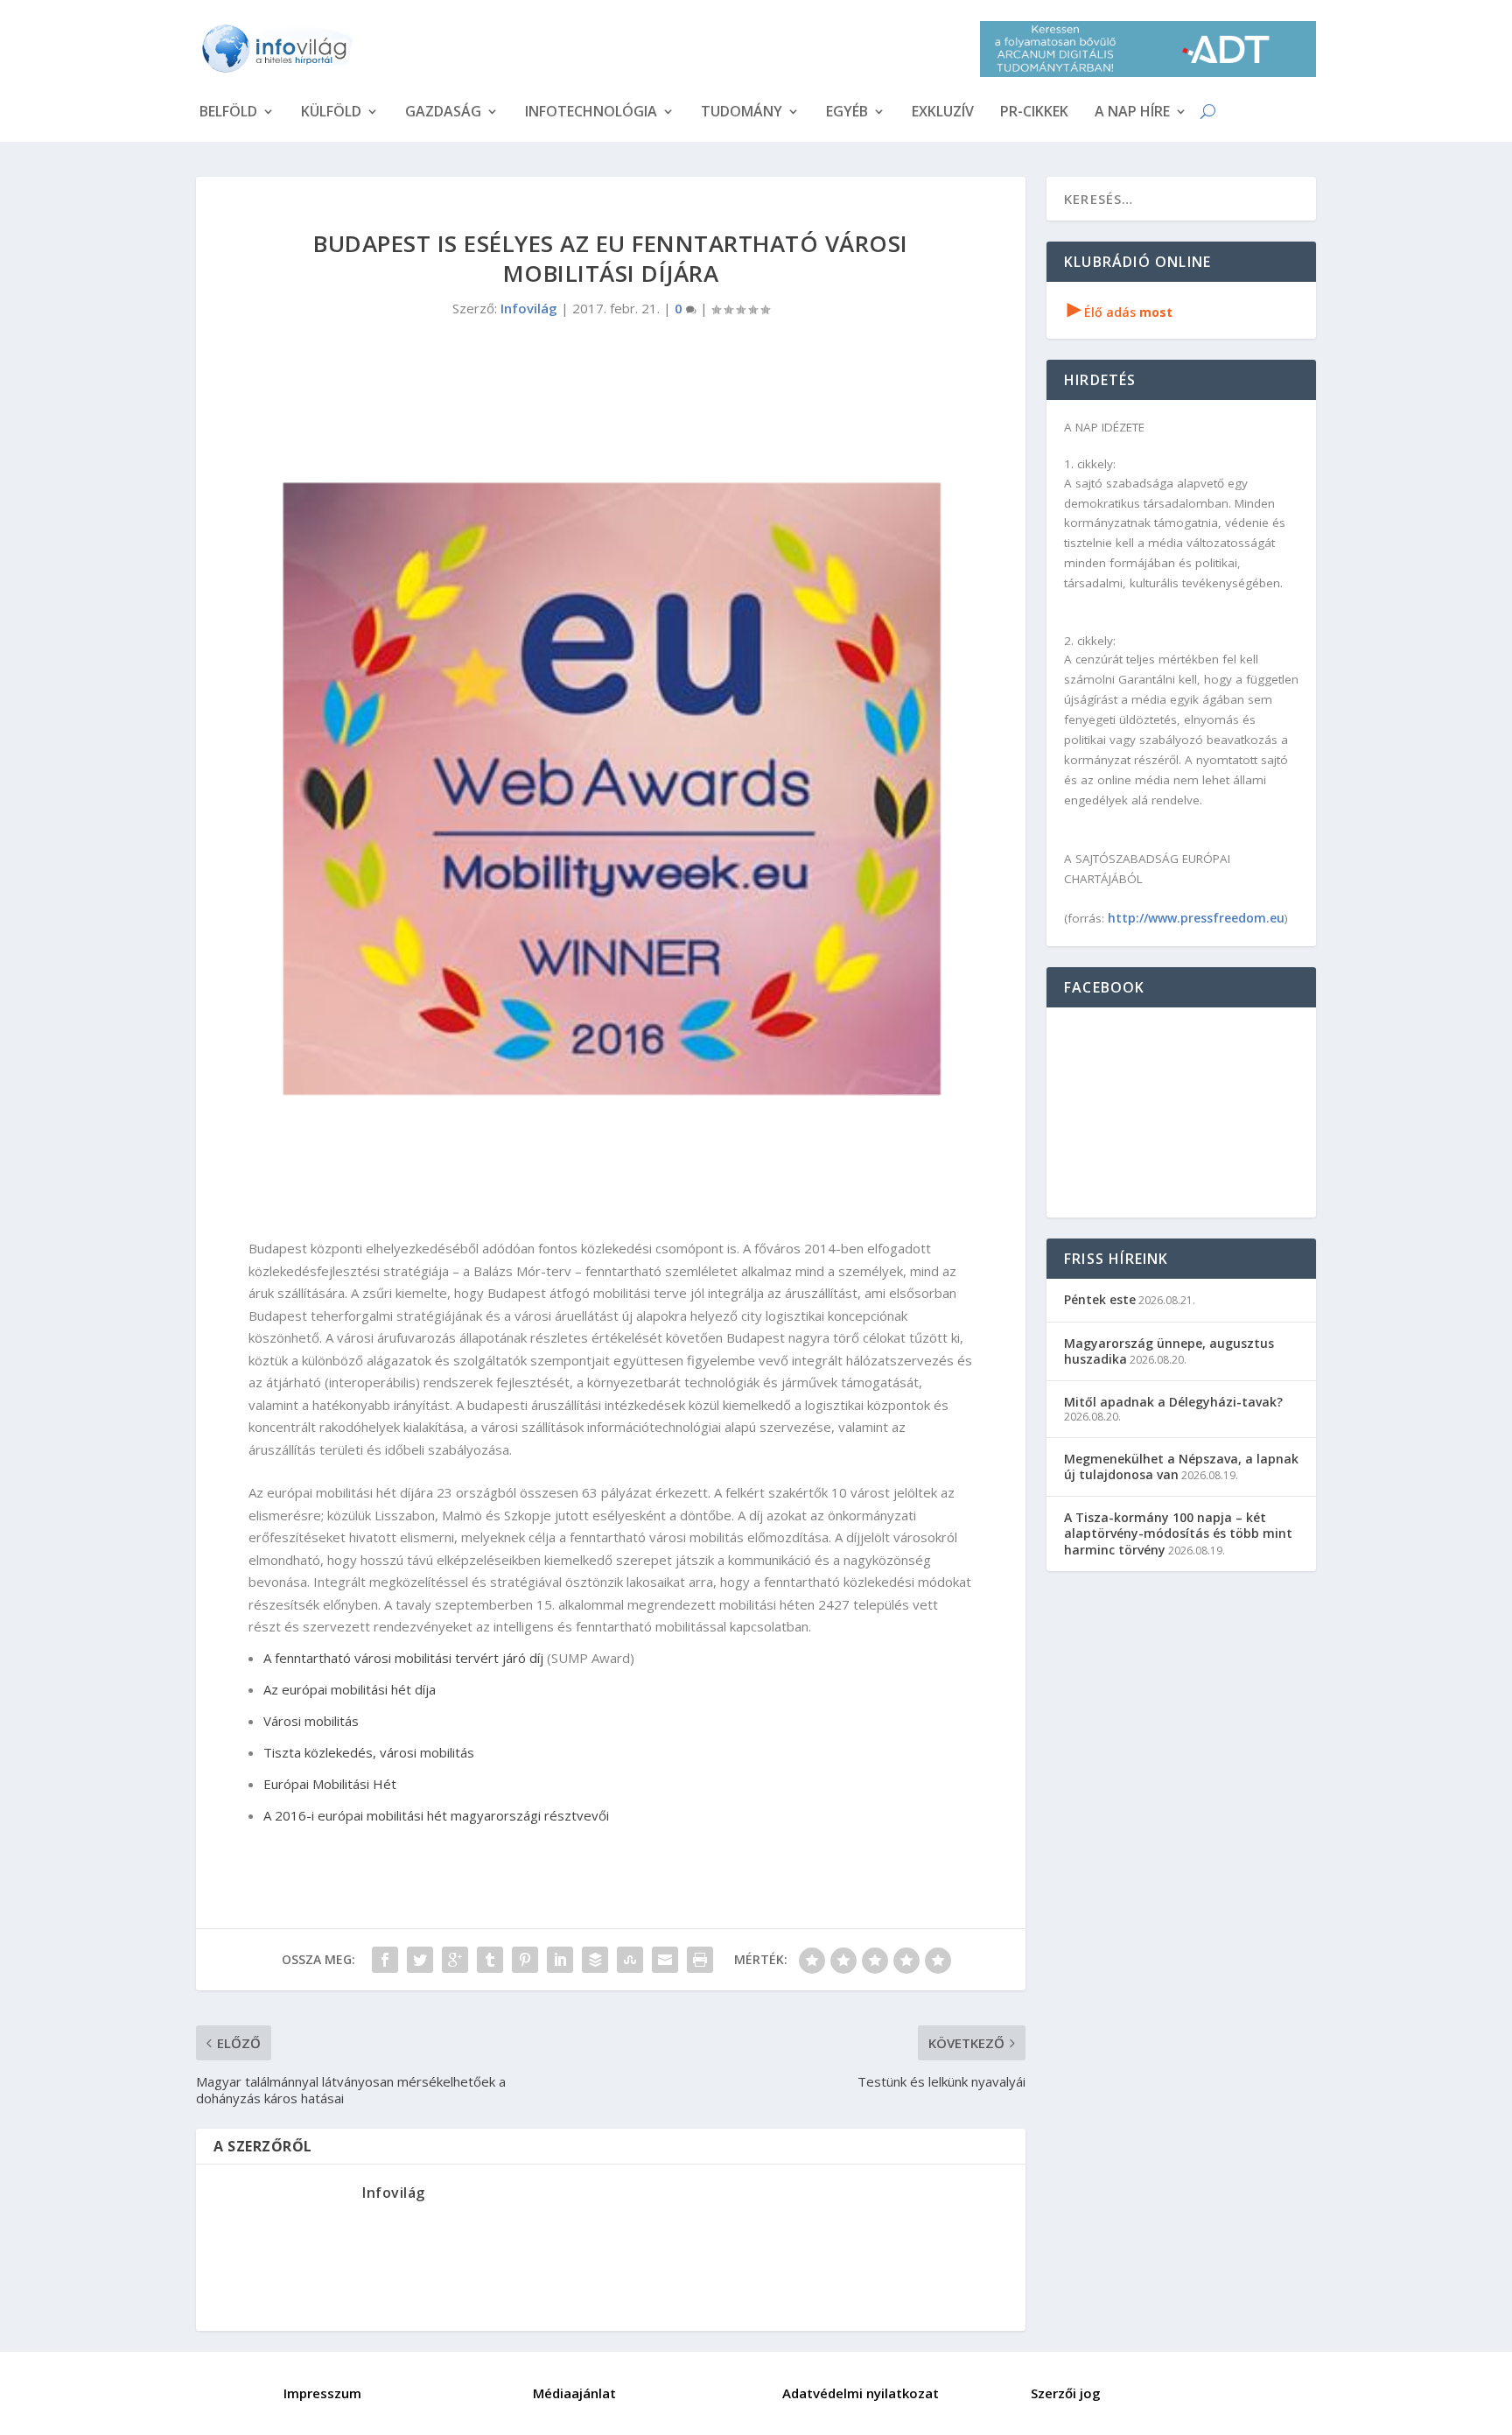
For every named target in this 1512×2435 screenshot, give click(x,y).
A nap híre (1132, 113)
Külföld (331, 113)
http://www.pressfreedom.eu (1196, 918)
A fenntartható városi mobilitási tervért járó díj (403, 1658)
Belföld (228, 113)
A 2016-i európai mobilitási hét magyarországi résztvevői (436, 1815)
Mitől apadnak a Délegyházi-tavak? (1173, 1402)
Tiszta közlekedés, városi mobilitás (369, 1752)
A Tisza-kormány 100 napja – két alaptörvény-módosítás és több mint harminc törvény (1178, 1533)
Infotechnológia (591, 113)
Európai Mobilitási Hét (330, 1784)
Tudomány (742, 113)
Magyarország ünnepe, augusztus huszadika (1169, 1351)
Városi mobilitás (311, 1721)
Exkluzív (943, 113)
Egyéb (847, 113)
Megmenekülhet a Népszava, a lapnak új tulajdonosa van (1181, 1467)
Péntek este (1100, 1299)
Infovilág (529, 308)
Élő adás (1120, 312)
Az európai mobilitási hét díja (350, 1689)
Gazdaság (443, 113)
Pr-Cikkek (1034, 113)
